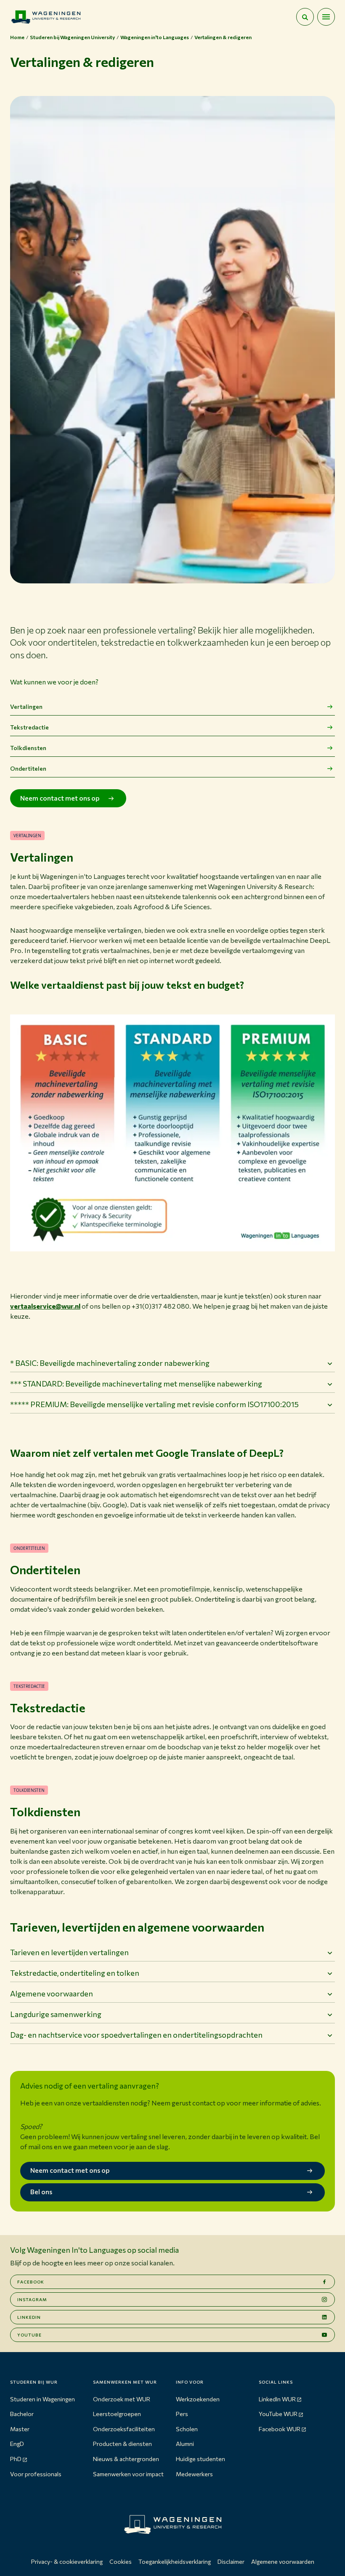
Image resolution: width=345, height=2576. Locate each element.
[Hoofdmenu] (326, 17)
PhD (16, 2459)
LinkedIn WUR (277, 2399)
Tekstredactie (29, 727)
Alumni (185, 2444)
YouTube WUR (278, 2414)
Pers (182, 2414)
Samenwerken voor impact (128, 2474)
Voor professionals (36, 2474)
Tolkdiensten (28, 748)
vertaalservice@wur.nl (45, 1306)
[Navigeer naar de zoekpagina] (305, 17)
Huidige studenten (200, 2459)
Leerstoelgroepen (117, 2414)
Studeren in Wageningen (42, 2399)
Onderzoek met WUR (122, 2399)
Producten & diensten (122, 2444)
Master (20, 2429)
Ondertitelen (28, 768)
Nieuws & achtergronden (126, 2459)
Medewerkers (194, 2474)
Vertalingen (26, 707)
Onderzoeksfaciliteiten (124, 2429)
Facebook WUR (280, 2429)
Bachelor (22, 2414)
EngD (17, 2444)
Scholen (187, 2429)
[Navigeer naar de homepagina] (46, 17)
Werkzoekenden (198, 2399)
